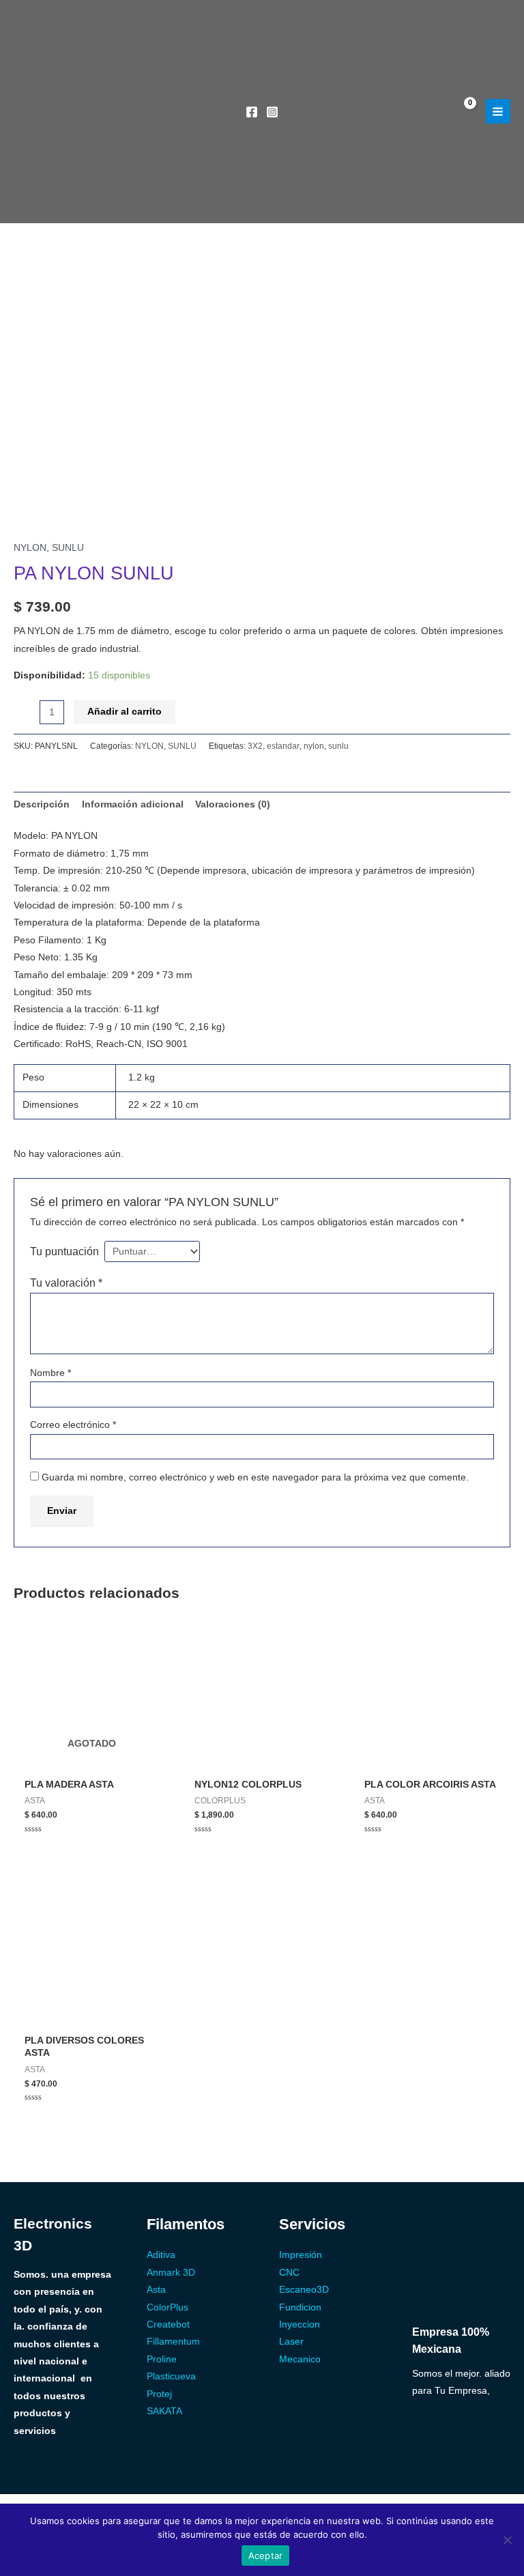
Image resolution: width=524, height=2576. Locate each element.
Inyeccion (300, 2324)
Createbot (168, 2324)
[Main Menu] (498, 111)
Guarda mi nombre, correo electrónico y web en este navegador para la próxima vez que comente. (255, 1477)
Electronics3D (87, 200)
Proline (162, 2359)
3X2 (255, 746)
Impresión (301, 2255)
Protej (159, 2394)
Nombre (50, 1373)
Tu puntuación (64, 1251)
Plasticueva (171, 2376)
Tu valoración (66, 1283)
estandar (283, 746)
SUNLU (68, 548)
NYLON (30, 548)
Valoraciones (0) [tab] (233, 804)
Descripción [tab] (42, 804)
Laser (291, 2342)
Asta (156, 2290)
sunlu (338, 746)
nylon (314, 746)
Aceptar (266, 2556)
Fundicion (300, 2307)
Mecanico (300, 2359)
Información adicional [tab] (133, 804)
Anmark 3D (171, 2273)
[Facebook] (252, 112)
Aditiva (161, 2255)
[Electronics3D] (102, 98)
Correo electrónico (73, 1425)
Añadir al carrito (125, 712)
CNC (289, 2273)
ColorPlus (168, 2307)
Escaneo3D (304, 2290)
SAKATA (164, 2411)
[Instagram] (272, 112)
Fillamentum (173, 2342)
